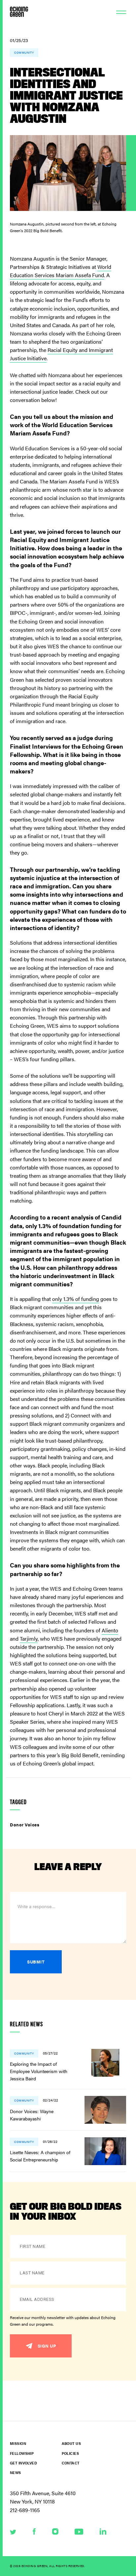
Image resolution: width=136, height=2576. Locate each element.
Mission (18, 2443)
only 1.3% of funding (76, 1299)
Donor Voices (25, 1825)
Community (24, 52)
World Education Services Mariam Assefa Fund (61, 271)
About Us (71, 2443)
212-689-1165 (25, 2510)
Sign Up (47, 2346)
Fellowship (22, 2453)
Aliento (110, 1630)
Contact (71, 2463)
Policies (70, 2453)
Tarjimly (29, 1638)
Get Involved (23, 2463)
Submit (36, 1962)
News (16, 2473)
